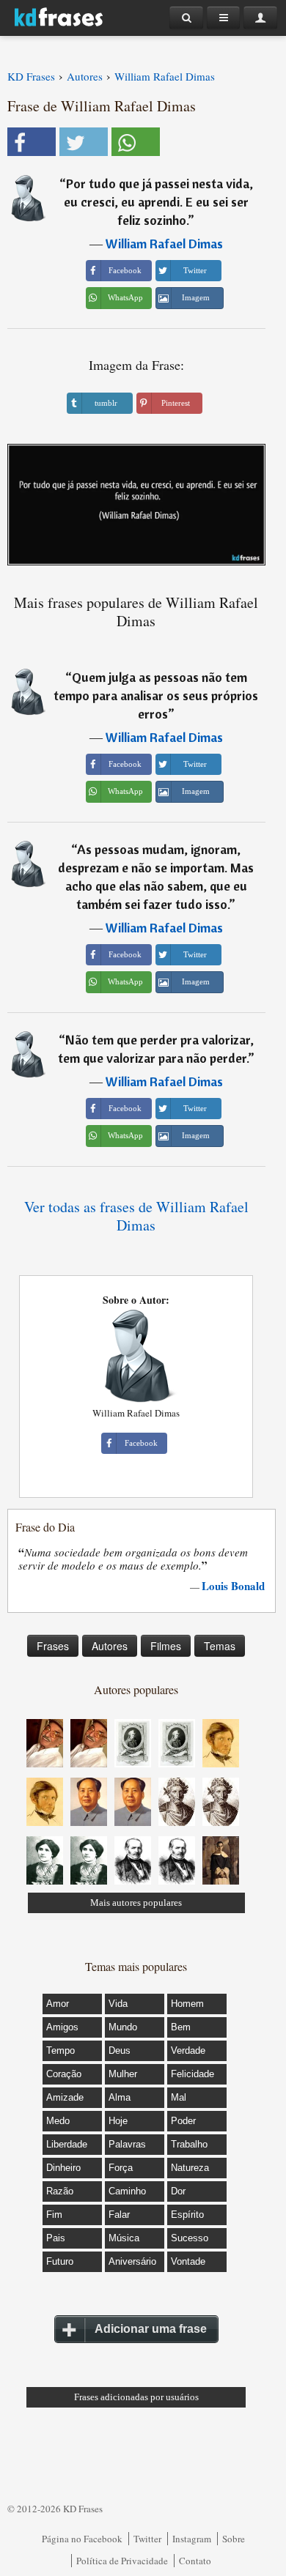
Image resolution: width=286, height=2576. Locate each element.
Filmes (166, 1646)
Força (121, 2168)
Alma (120, 2097)
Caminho (127, 2191)
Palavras (127, 2144)
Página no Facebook (82, 2539)
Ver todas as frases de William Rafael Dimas (136, 1216)
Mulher (123, 2074)
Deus (120, 2050)
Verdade (188, 2050)
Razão (60, 2191)
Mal (179, 2097)
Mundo (123, 2027)
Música (124, 2238)
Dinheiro (63, 2168)
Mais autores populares (136, 1903)
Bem (181, 2027)
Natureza (190, 2168)
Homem (187, 2004)
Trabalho (189, 2144)
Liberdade (67, 2144)
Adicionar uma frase (151, 2329)
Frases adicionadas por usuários (136, 2397)
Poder (183, 2121)
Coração (64, 2074)
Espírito (187, 2215)
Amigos (62, 2027)
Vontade (188, 2261)
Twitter (147, 2539)
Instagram (192, 2539)
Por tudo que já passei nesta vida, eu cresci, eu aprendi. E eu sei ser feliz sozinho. (158, 202)
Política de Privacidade (122, 2561)
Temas (220, 1646)
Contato (195, 2561)
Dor (178, 2191)
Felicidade (192, 2074)
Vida (118, 2004)
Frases (53, 1646)
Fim (54, 2215)
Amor (58, 2004)
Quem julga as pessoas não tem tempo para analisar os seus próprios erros (156, 695)
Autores (110, 1646)
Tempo (60, 2050)
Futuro (60, 2261)
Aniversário (132, 2261)
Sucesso (190, 2238)
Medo (58, 2121)
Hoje (118, 2121)
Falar (119, 2215)
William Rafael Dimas (164, 244)
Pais (56, 2238)
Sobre (234, 2539)
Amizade (65, 2097)
